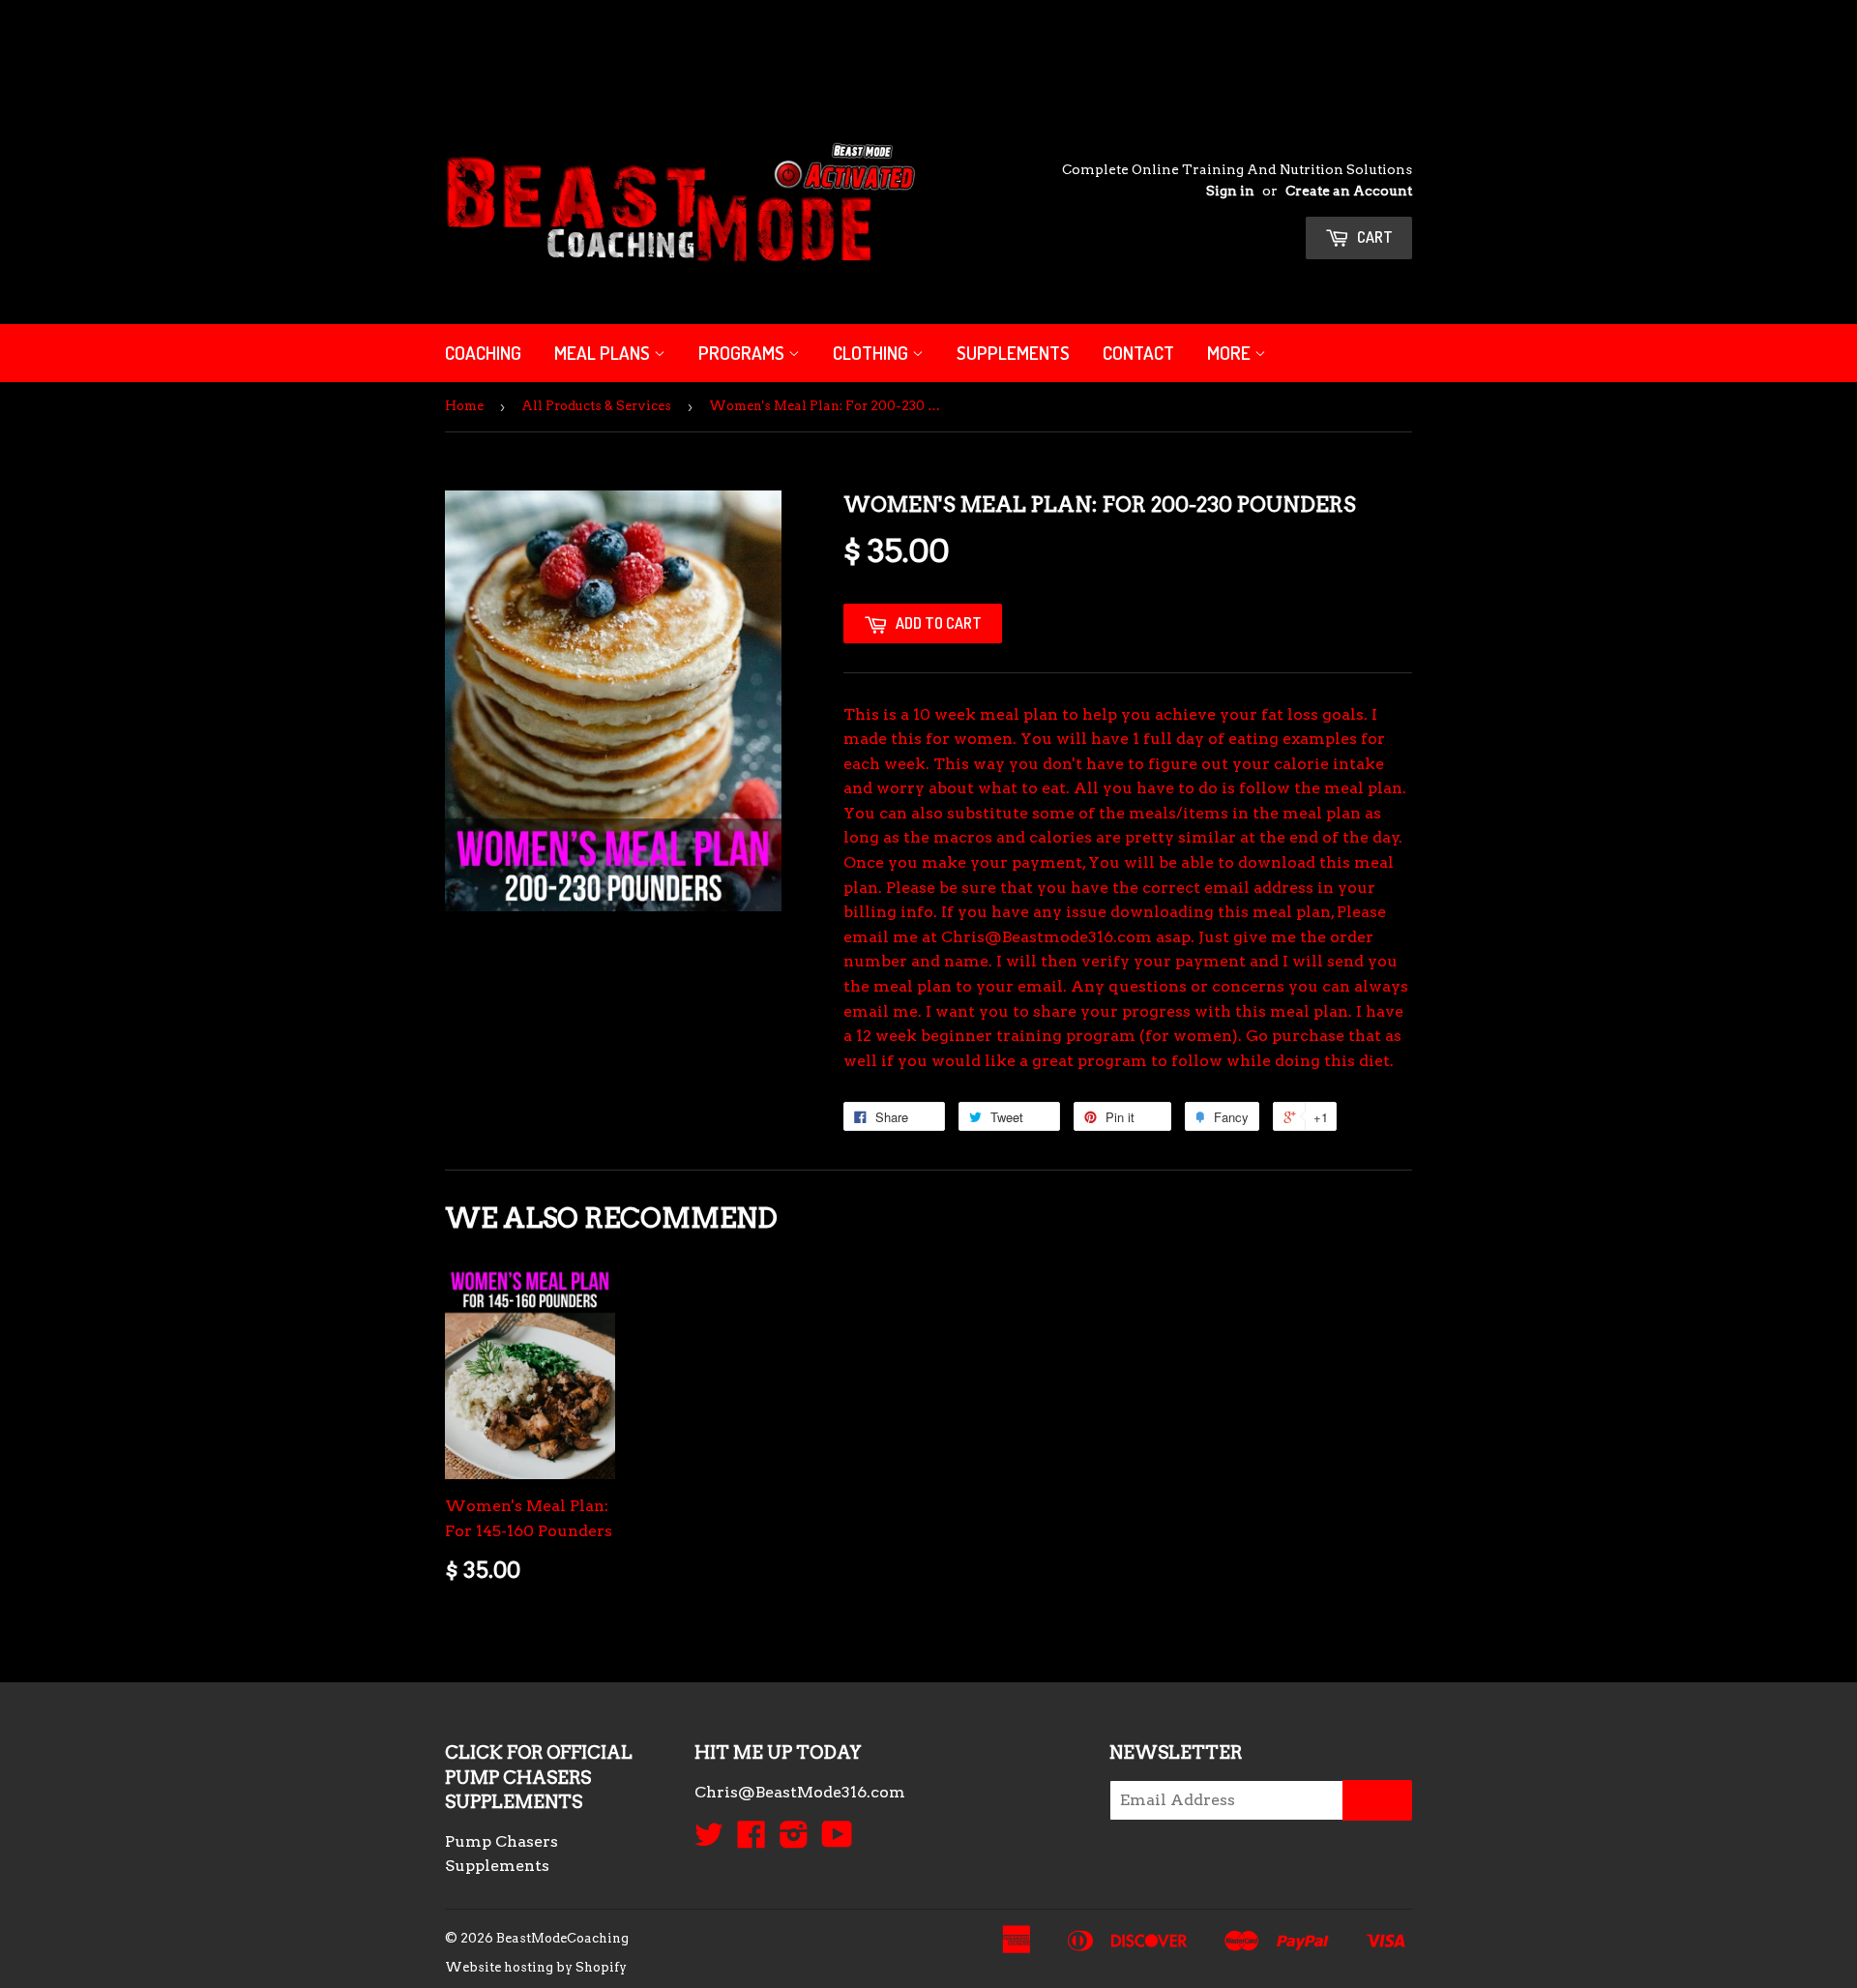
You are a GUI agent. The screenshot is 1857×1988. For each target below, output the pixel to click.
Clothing (872, 353)
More (1231, 353)
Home (464, 406)
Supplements (1013, 353)
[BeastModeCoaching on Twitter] (709, 1840)
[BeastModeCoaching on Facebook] (752, 1840)
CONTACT (1138, 353)
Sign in (1230, 191)
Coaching (483, 353)
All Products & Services (596, 406)
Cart (1373, 237)
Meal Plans (604, 353)
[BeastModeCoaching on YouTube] (837, 1840)
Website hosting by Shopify (536, 1967)
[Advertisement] (352, 44)
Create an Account (1349, 191)
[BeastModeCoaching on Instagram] (794, 1840)
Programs (743, 353)
